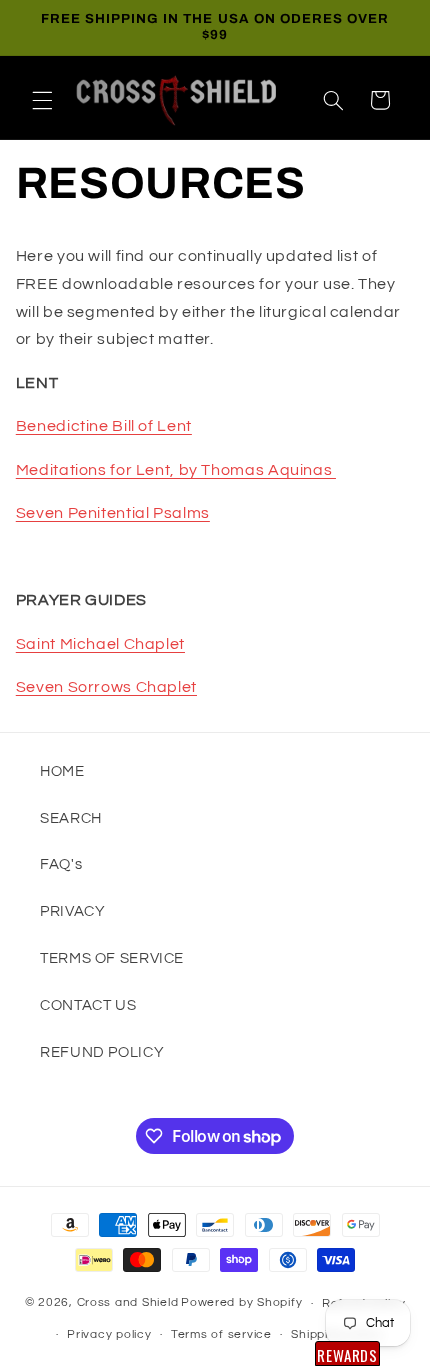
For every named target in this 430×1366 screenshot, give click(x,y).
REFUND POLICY (102, 1052)
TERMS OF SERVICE (112, 958)
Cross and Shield (128, 1303)
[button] (42, 100)
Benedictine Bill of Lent (104, 426)
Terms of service (221, 1334)
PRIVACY (72, 911)
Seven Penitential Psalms (113, 513)
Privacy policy (109, 1334)
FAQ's (61, 864)
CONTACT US (88, 1005)
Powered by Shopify (241, 1303)
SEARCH (71, 818)
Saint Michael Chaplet (100, 644)
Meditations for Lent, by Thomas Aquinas (176, 470)
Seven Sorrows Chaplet (106, 687)
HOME (62, 771)
